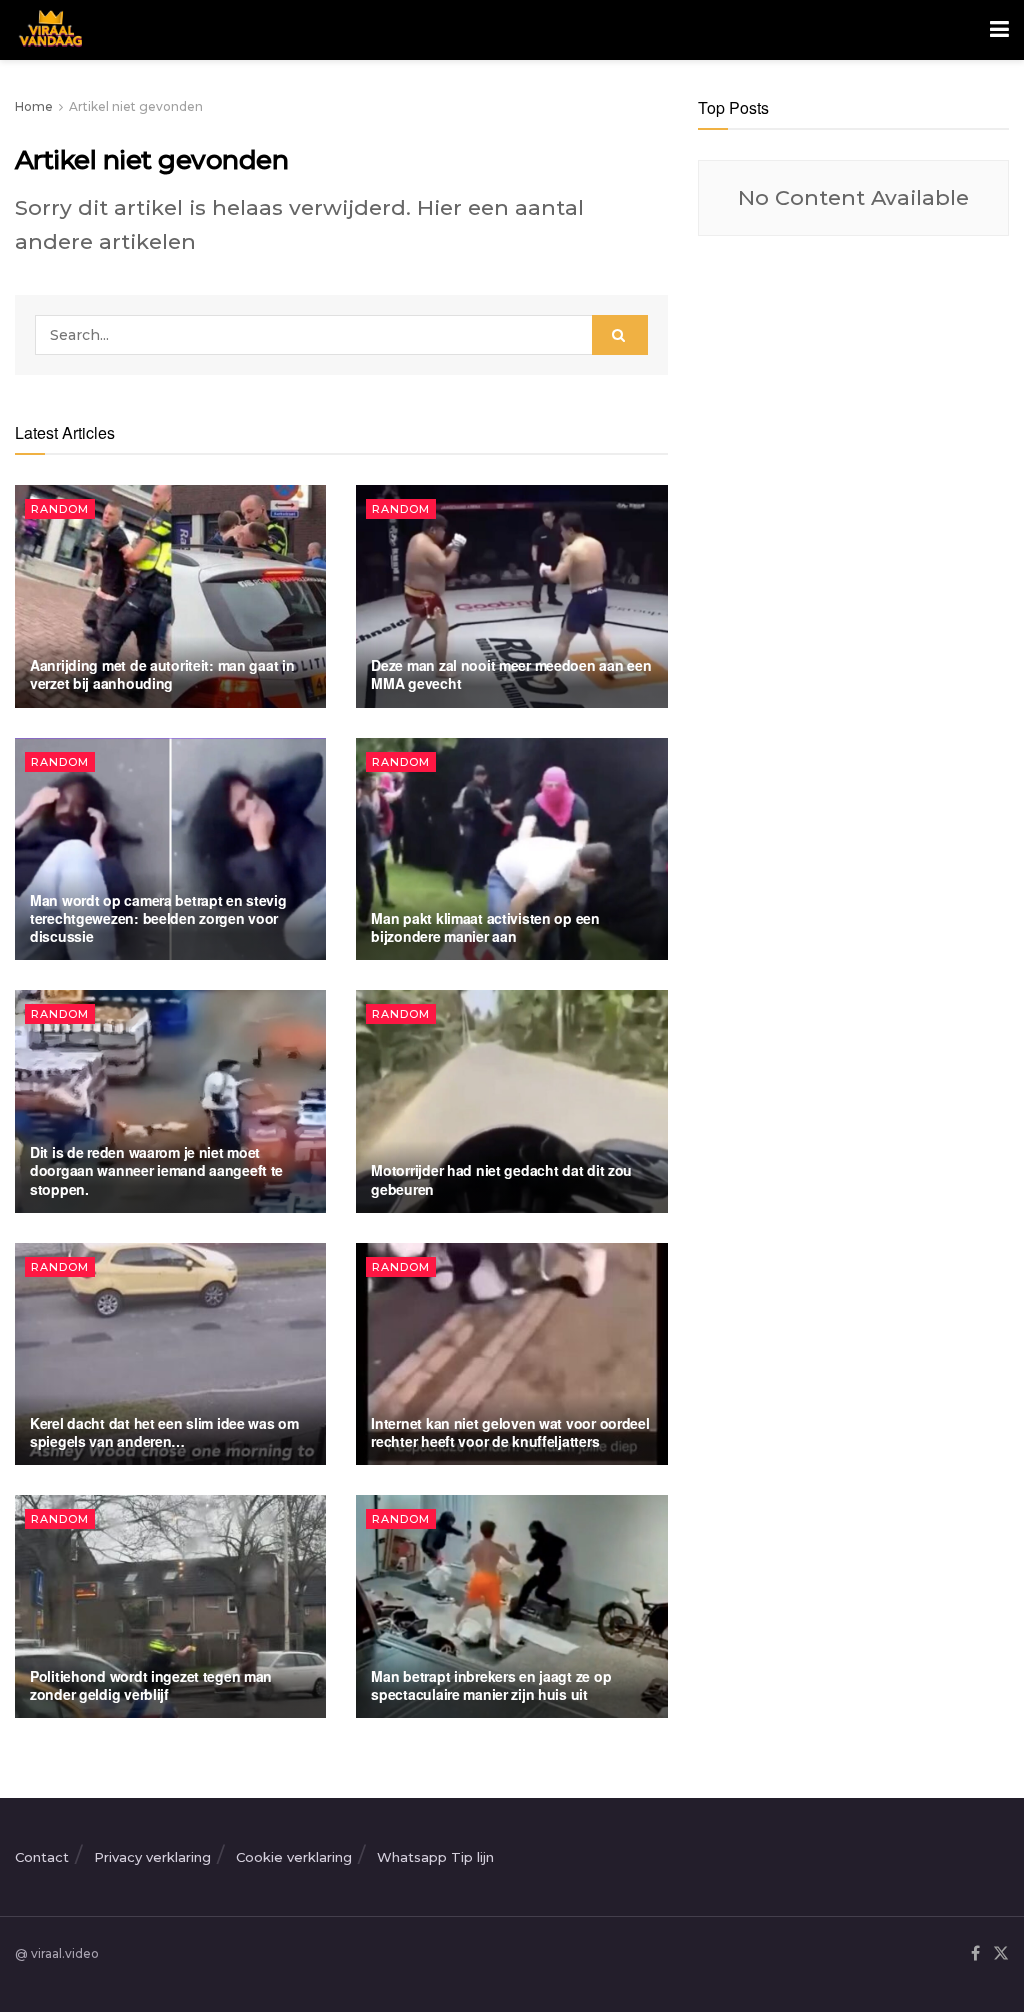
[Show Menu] (999, 30)
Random (60, 509)
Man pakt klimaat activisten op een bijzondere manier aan (485, 927)
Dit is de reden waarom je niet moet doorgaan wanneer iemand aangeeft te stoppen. (156, 1170)
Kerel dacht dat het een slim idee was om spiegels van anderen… (164, 1432)
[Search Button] (620, 335)
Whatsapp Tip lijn (435, 1857)
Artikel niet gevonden (136, 106)
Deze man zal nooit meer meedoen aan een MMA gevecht (511, 674)
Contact (42, 1857)
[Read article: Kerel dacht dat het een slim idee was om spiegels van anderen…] (170, 1354)
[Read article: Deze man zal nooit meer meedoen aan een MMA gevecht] (511, 596)
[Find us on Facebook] (975, 1954)
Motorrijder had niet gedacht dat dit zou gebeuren (501, 1179)
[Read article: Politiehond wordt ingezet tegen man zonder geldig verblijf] (170, 1606)
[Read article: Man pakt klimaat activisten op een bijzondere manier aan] (511, 849)
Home (34, 106)
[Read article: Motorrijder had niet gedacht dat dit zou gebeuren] (511, 1101)
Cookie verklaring (294, 1857)
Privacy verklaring (152, 1857)
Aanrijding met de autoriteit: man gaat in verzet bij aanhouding (162, 674)
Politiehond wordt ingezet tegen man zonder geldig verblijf (151, 1685)
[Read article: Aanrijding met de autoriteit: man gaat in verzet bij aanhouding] (170, 596)
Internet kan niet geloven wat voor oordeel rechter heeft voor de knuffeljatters (510, 1432)
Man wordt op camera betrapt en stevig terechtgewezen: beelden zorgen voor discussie (158, 918)
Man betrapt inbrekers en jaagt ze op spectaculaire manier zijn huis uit (491, 1685)
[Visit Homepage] (48, 30)
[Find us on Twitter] (1001, 1954)
